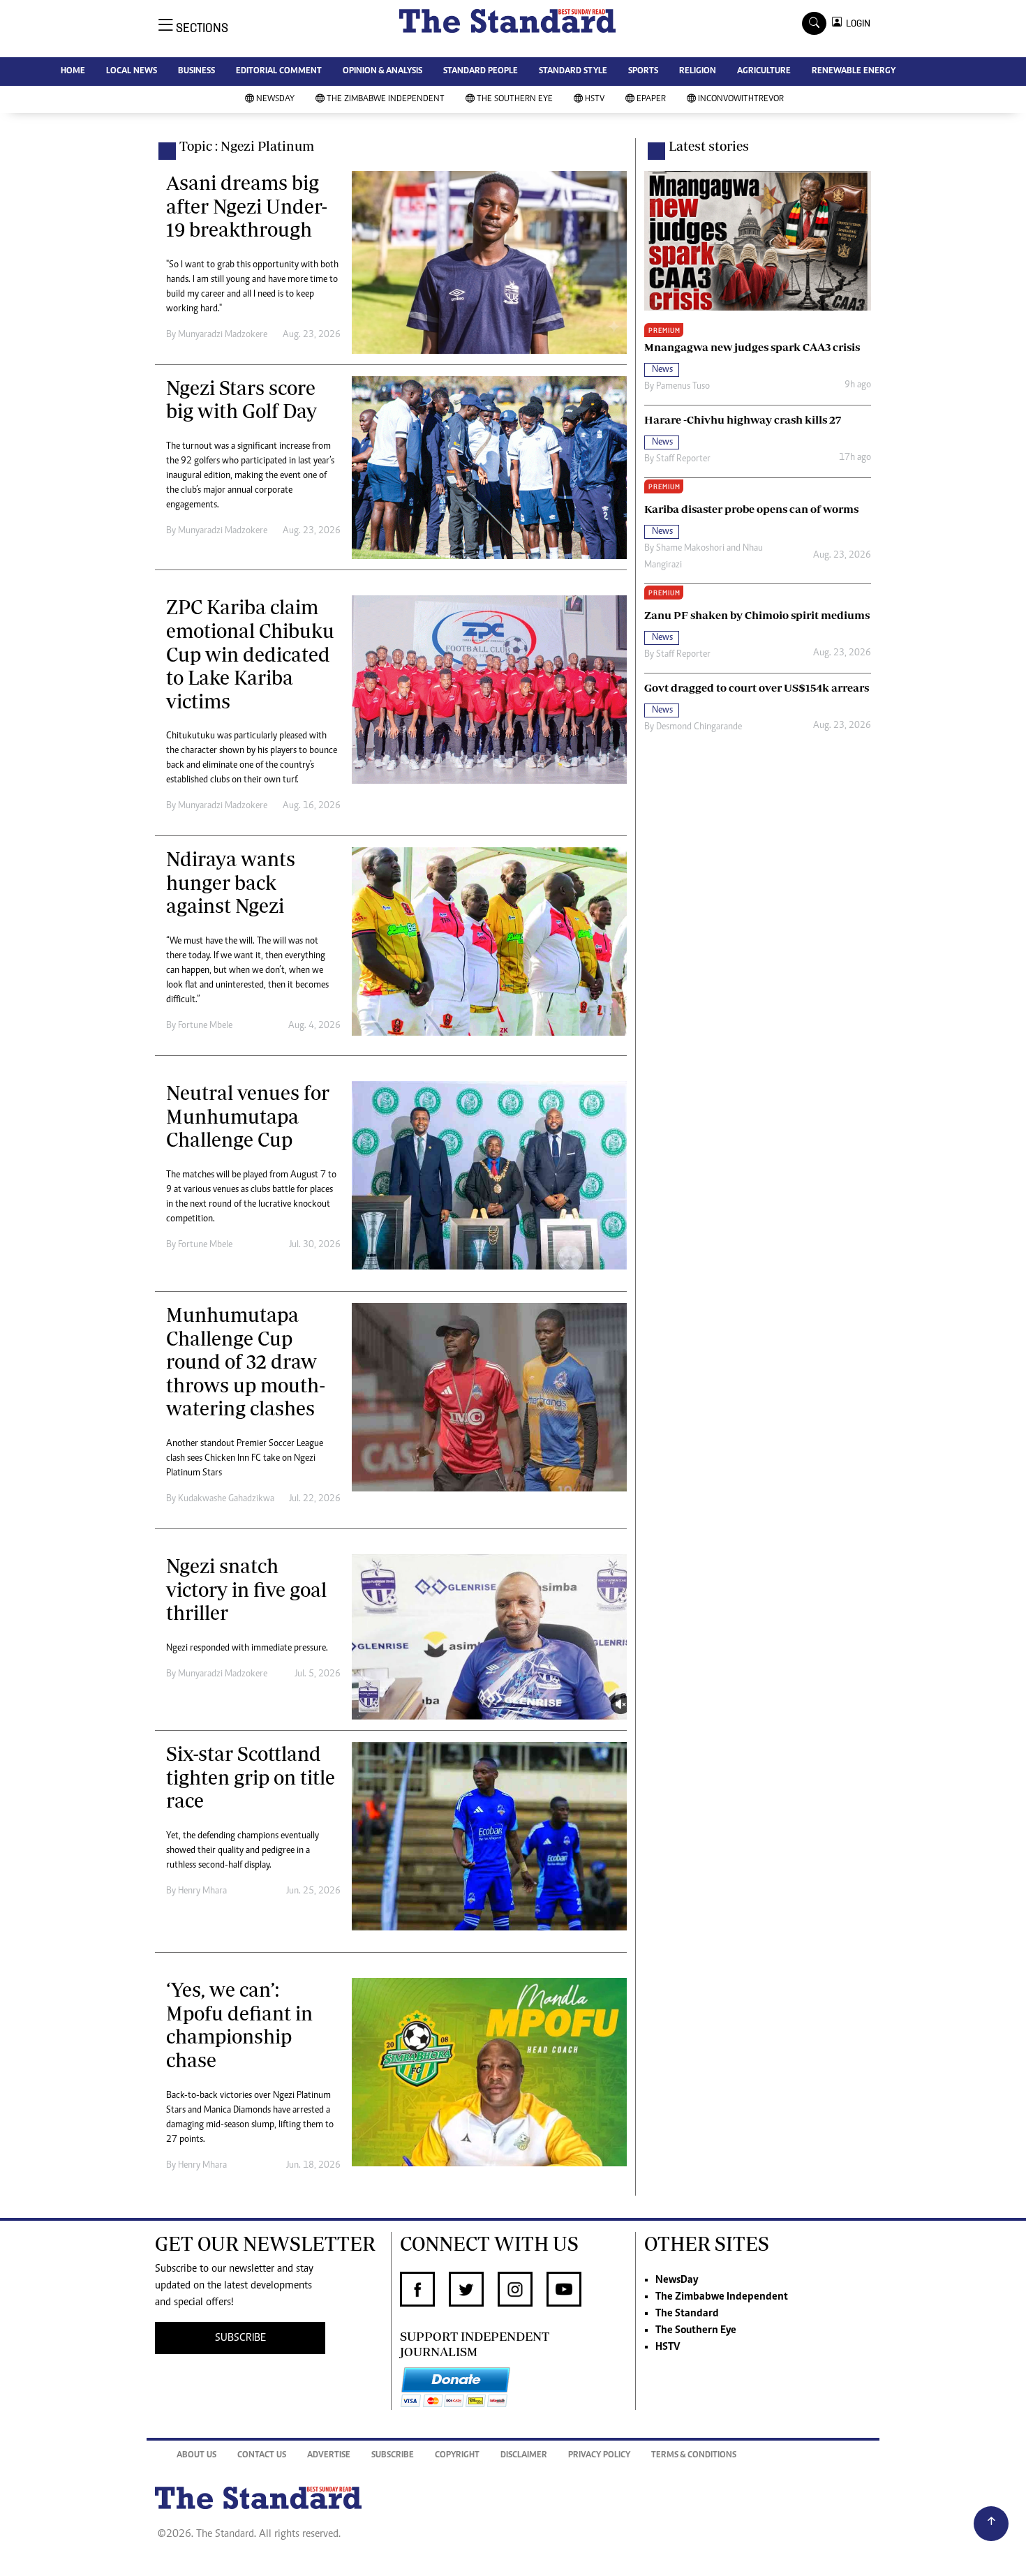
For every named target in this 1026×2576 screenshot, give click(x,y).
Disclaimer (524, 2456)
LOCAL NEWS (132, 72)
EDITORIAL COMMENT (279, 72)
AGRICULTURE (764, 72)
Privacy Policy (599, 2456)
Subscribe (393, 2456)
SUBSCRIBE (240, 2338)
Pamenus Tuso (683, 387)
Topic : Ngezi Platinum (247, 146)
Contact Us (262, 2456)
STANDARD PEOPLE (481, 72)
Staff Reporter (683, 459)
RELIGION (698, 72)
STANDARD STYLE (573, 72)
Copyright (457, 2456)
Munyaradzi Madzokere (223, 335)
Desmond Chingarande (699, 727)
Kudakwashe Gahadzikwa (226, 1499)
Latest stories (709, 146)
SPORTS (643, 72)
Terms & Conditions (694, 2456)
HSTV (595, 99)
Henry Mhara (202, 1891)
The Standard (687, 2314)
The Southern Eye (515, 99)
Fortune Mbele (205, 1026)
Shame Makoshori (690, 549)
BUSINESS (196, 72)
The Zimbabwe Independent (386, 99)
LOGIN (856, 23)
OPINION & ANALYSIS (382, 72)
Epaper (651, 99)
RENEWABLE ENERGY (854, 72)
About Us (196, 2456)
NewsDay (275, 99)
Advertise (329, 2456)
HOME (73, 72)
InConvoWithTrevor (741, 99)
